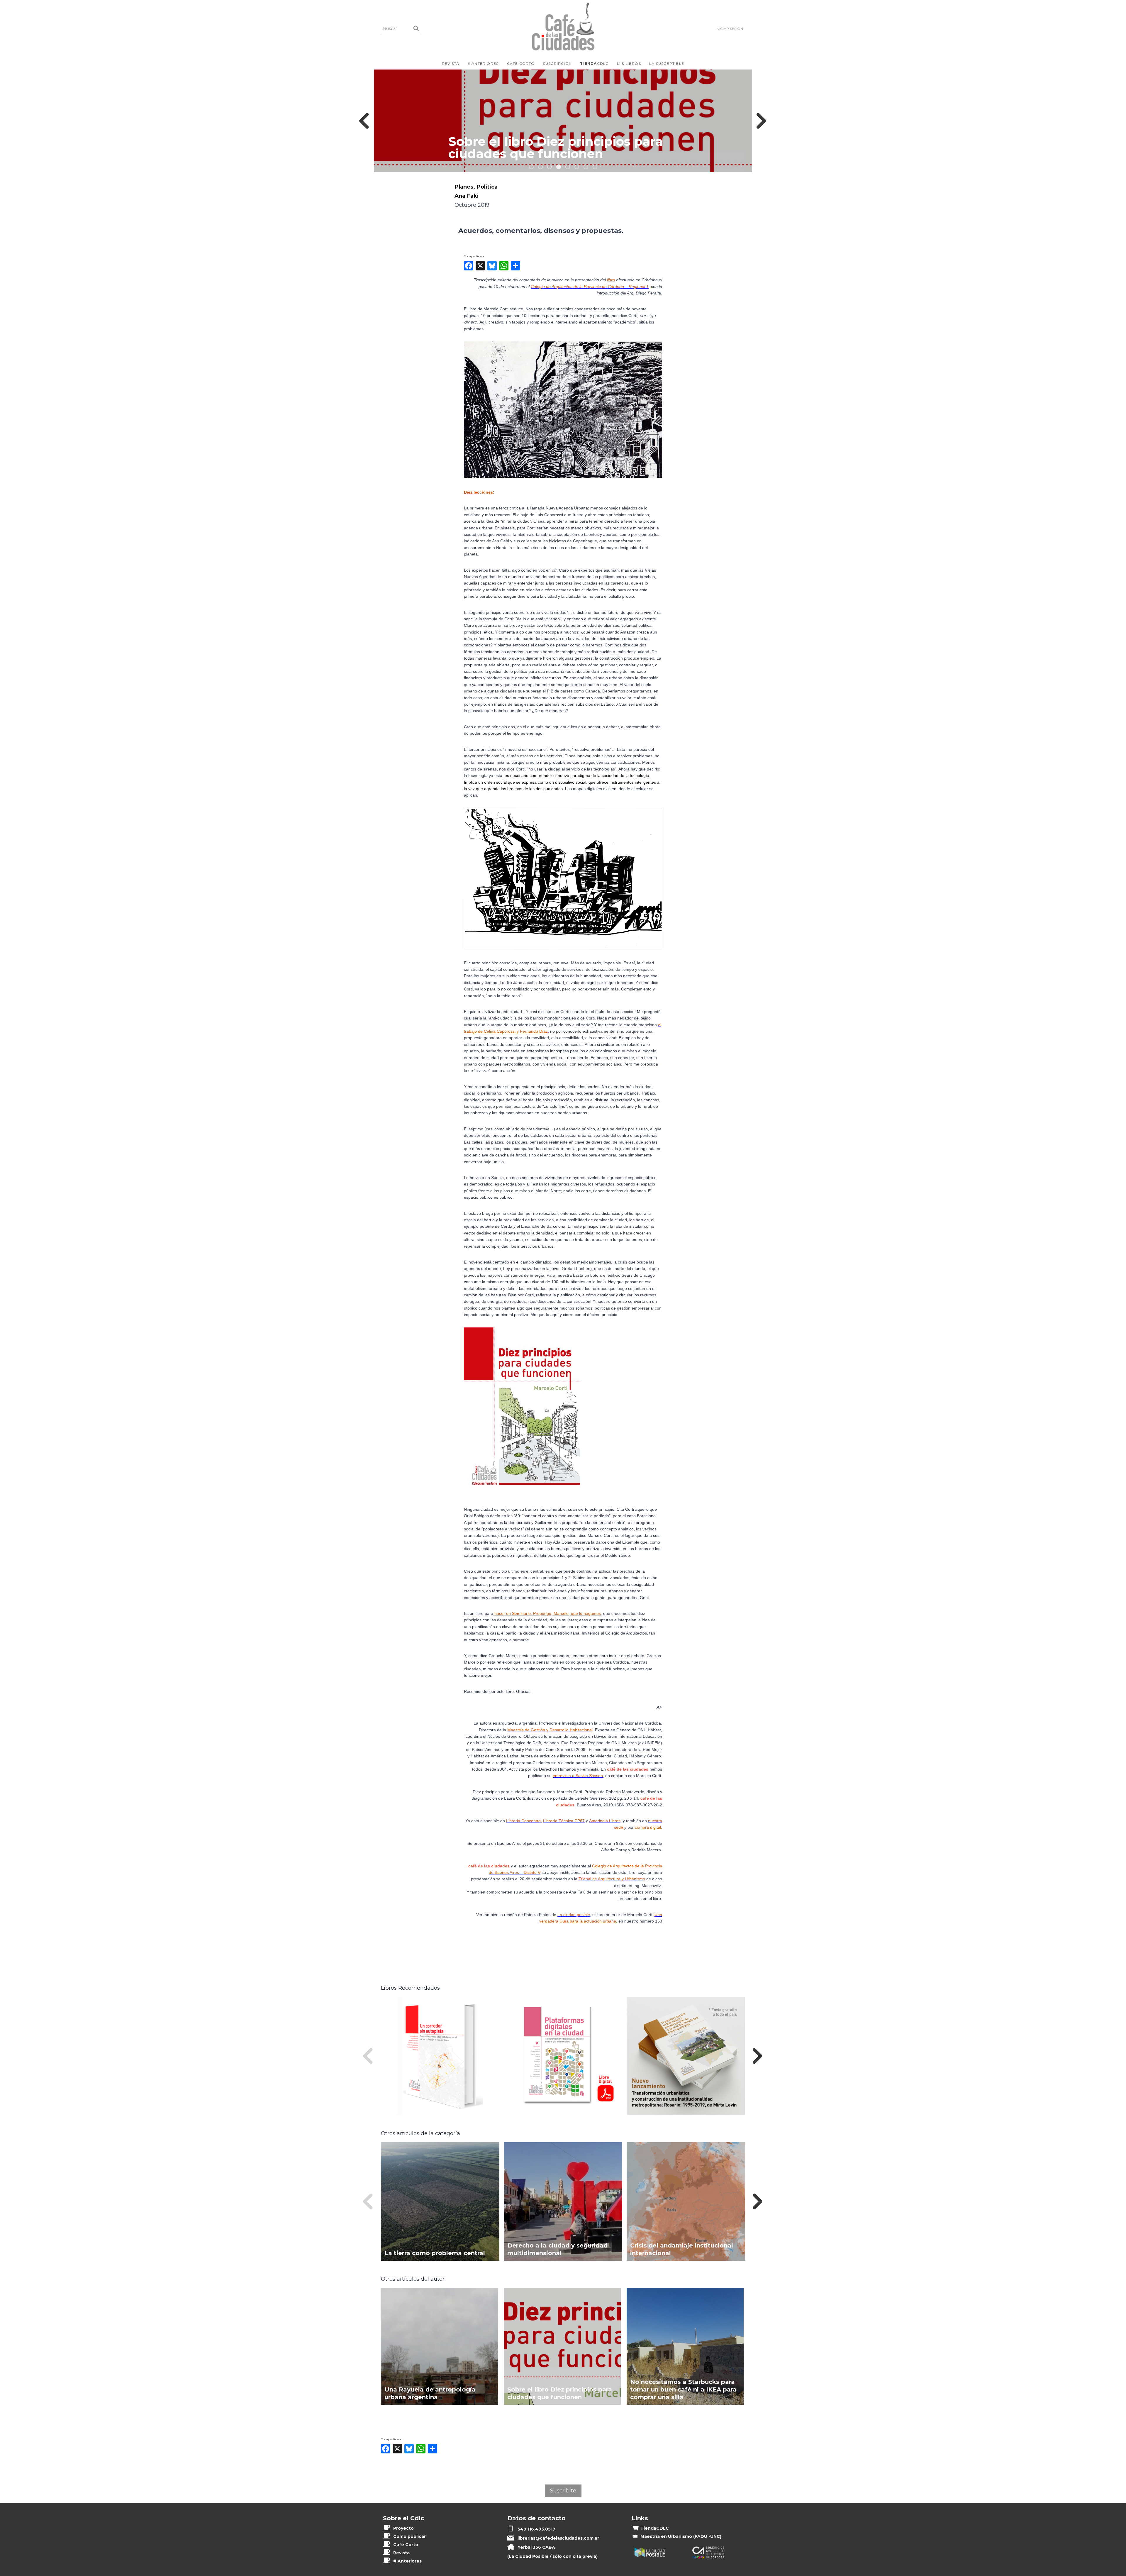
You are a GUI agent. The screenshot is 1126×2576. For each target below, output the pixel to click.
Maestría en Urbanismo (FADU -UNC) (681, 2536)
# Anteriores (483, 63)
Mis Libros (629, 63)
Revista (451, 63)
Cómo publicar (409, 2536)
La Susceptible (667, 63)
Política (487, 187)
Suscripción (557, 63)
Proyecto (403, 2528)
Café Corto (521, 63)
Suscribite (563, 2491)
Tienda (655, 2528)
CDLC (594, 63)
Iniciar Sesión (729, 29)
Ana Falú (467, 196)
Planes (464, 187)
